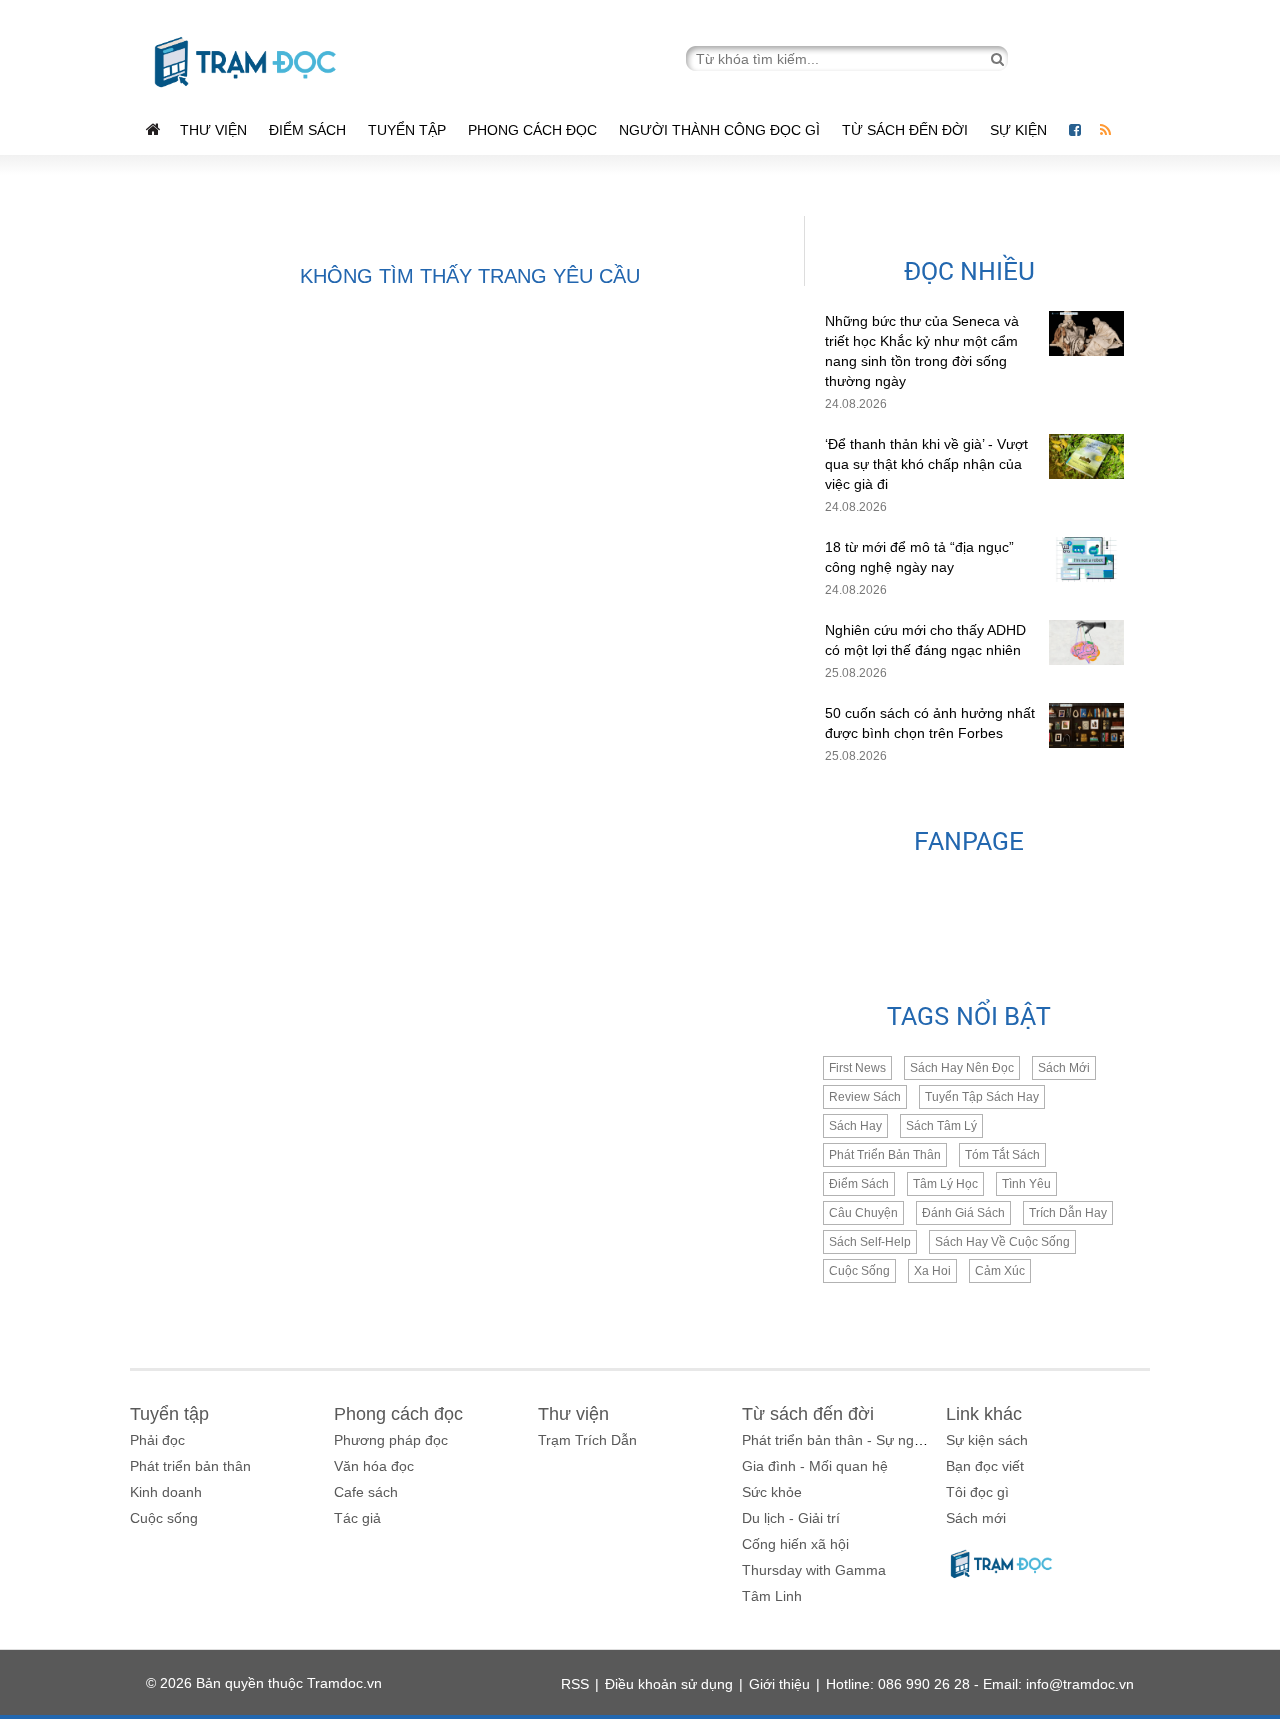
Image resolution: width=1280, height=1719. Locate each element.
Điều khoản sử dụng (669, 1684)
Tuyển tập (407, 130)
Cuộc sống (164, 1518)
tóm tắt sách (1002, 1155)
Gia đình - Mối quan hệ (815, 1466)
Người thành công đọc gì (719, 130)
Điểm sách (307, 130)
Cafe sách (366, 1492)
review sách (865, 1097)
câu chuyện (863, 1213)
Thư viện (213, 130)
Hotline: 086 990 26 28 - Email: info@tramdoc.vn (980, 1684)
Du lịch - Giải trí (791, 1518)
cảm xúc (1000, 1271)
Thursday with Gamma (814, 1570)
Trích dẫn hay (1068, 1213)
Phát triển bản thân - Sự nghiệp (841, 1440)
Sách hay (855, 1126)
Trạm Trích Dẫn (587, 1440)
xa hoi (932, 1271)
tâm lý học (945, 1184)
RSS (575, 1684)
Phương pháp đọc (391, 1440)
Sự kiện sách (987, 1440)
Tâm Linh (772, 1596)
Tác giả (357, 1518)
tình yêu (1026, 1184)
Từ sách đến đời (905, 130)
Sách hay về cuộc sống (1002, 1242)
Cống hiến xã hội (795, 1544)
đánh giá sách (963, 1213)
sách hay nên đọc (962, 1068)
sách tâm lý (941, 1126)
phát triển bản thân (885, 1155)
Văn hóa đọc (374, 1466)
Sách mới (1064, 1068)
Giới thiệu (779, 1684)
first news (857, 1068)
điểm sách (859, 1184)
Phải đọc (157, 1440)
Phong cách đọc (532, 130)
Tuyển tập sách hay (982, 1097)
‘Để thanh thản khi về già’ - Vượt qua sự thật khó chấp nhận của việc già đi (926, 464)
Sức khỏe (772, 1492)
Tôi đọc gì (977, 1492)
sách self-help (870, 1242)
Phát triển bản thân (190, 1466)
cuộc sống (859, 1271)
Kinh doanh (166, 1492)
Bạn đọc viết (985, 1466)
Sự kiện (1020, 130)
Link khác (984, 1414)
